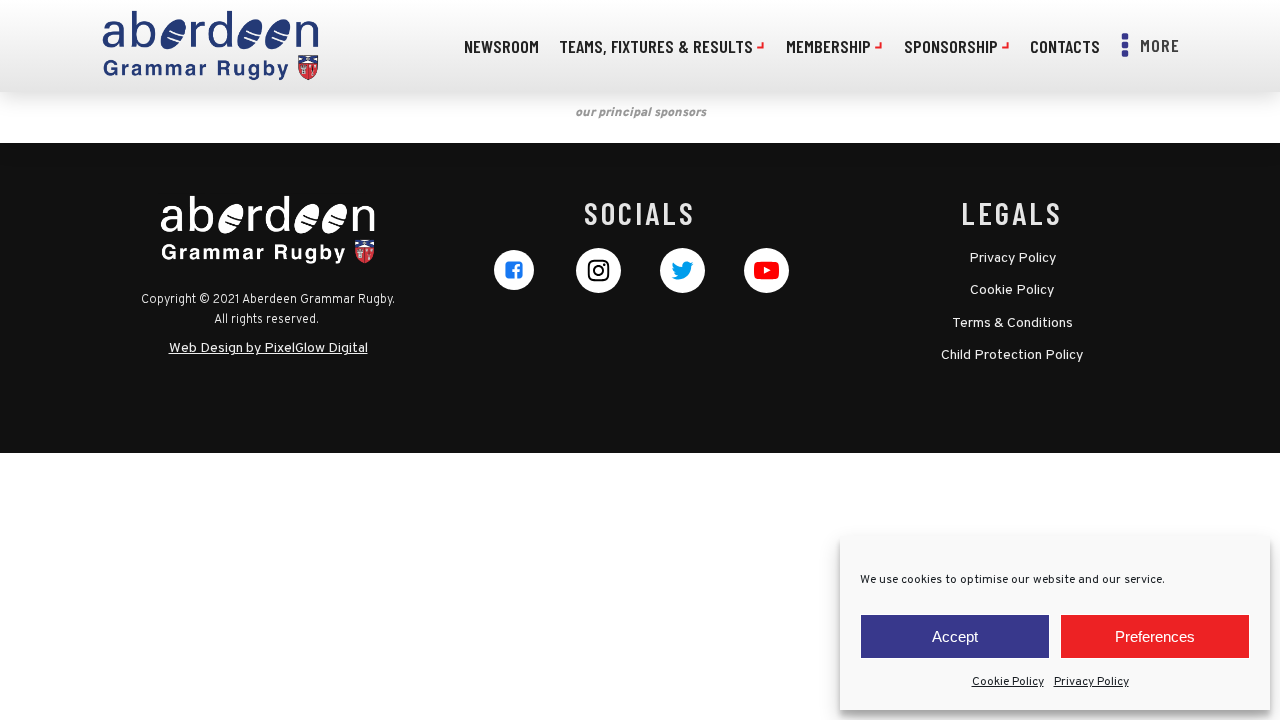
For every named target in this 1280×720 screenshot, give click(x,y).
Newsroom (501, 46)
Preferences (1155, 636)
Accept (955, 636)
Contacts (1065, 46)
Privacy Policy (1091, 682)
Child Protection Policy (1012, 355)
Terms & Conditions (1012, 323)
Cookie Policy (1008, 682)
